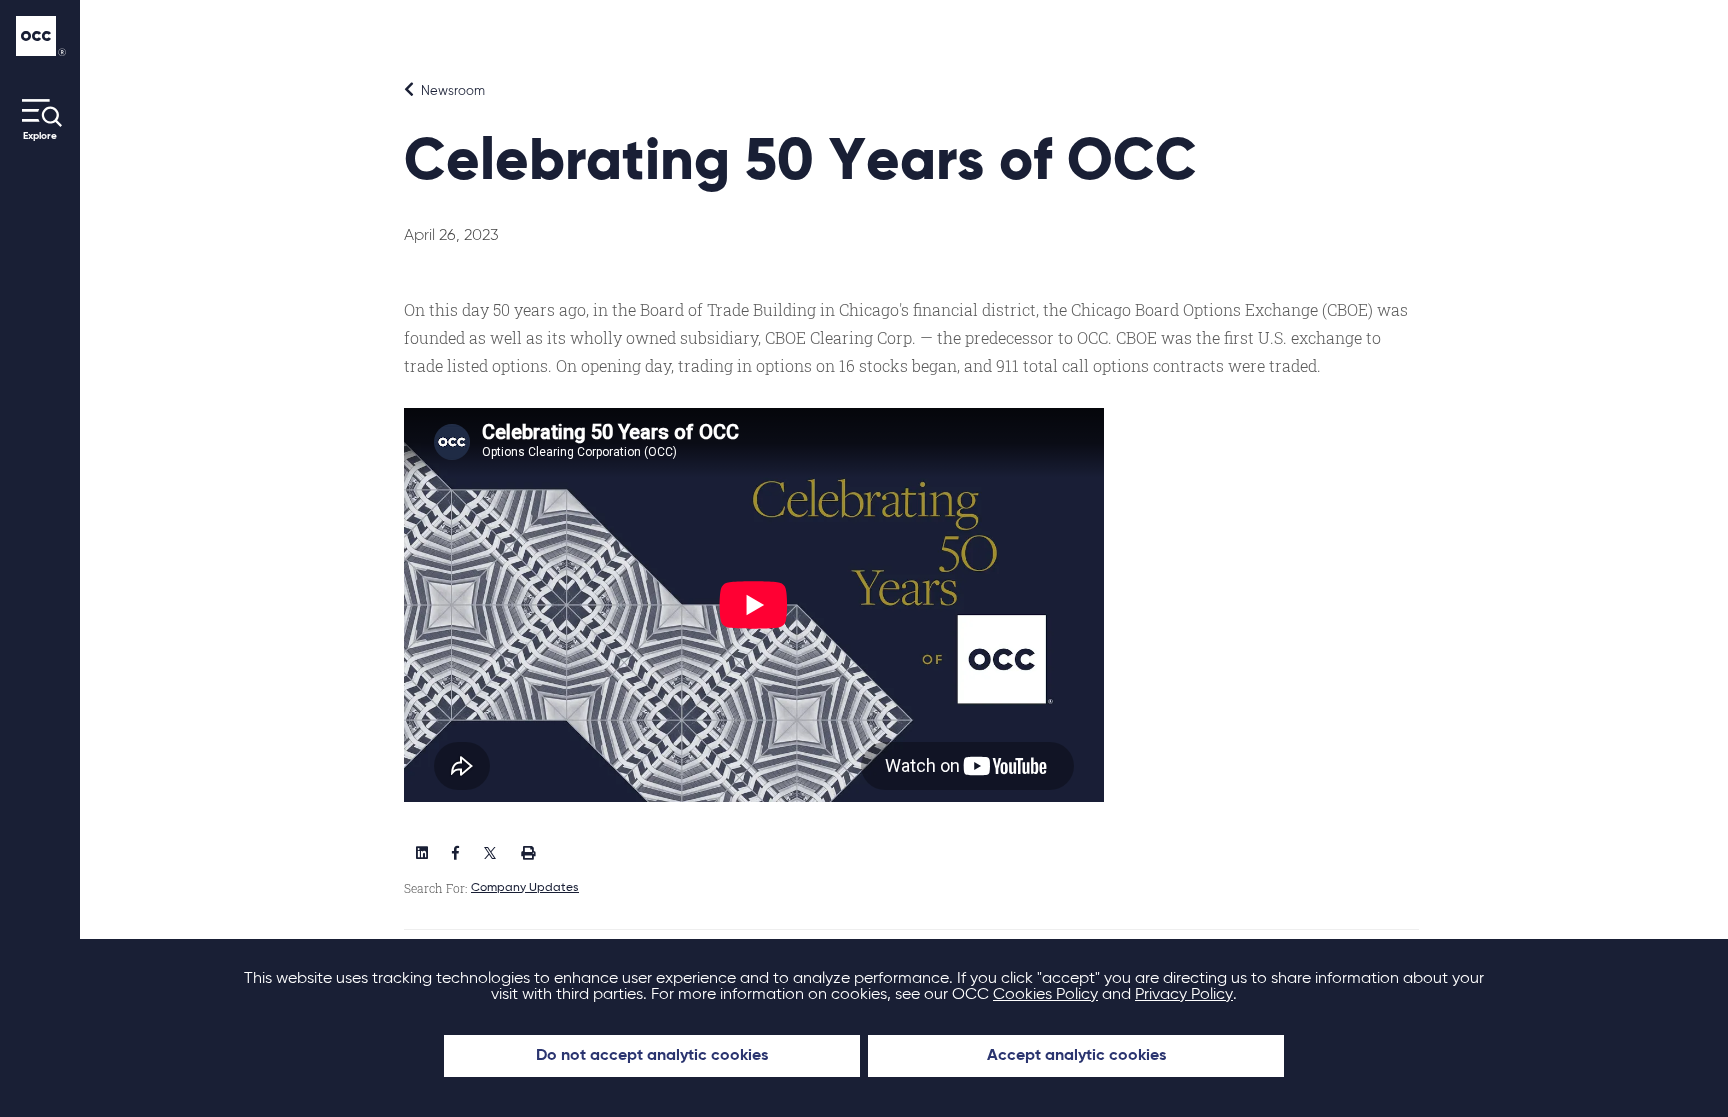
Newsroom (451, 91)
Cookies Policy (1045, 995)
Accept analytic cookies (1076, 1056)
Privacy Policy (1184, 995)
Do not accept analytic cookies (652, 1056)
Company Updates (525, 888)
